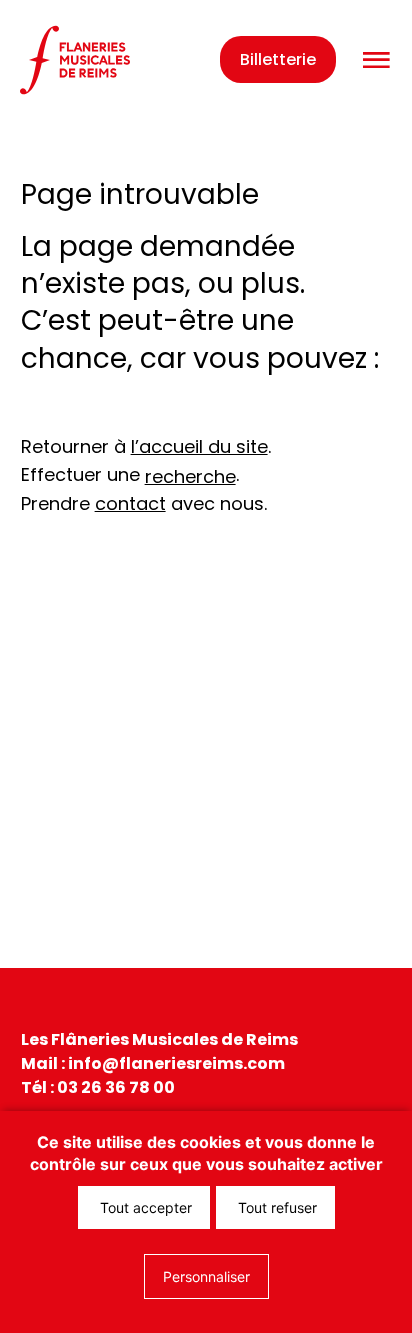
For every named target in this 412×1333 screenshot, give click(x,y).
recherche (190, 476)
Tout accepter (144, 1207)
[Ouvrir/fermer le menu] (376, 60)
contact (130, 503)
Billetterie (278, 59)
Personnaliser (206, 1276)
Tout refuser (275, 1207)
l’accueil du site (199, 446)
